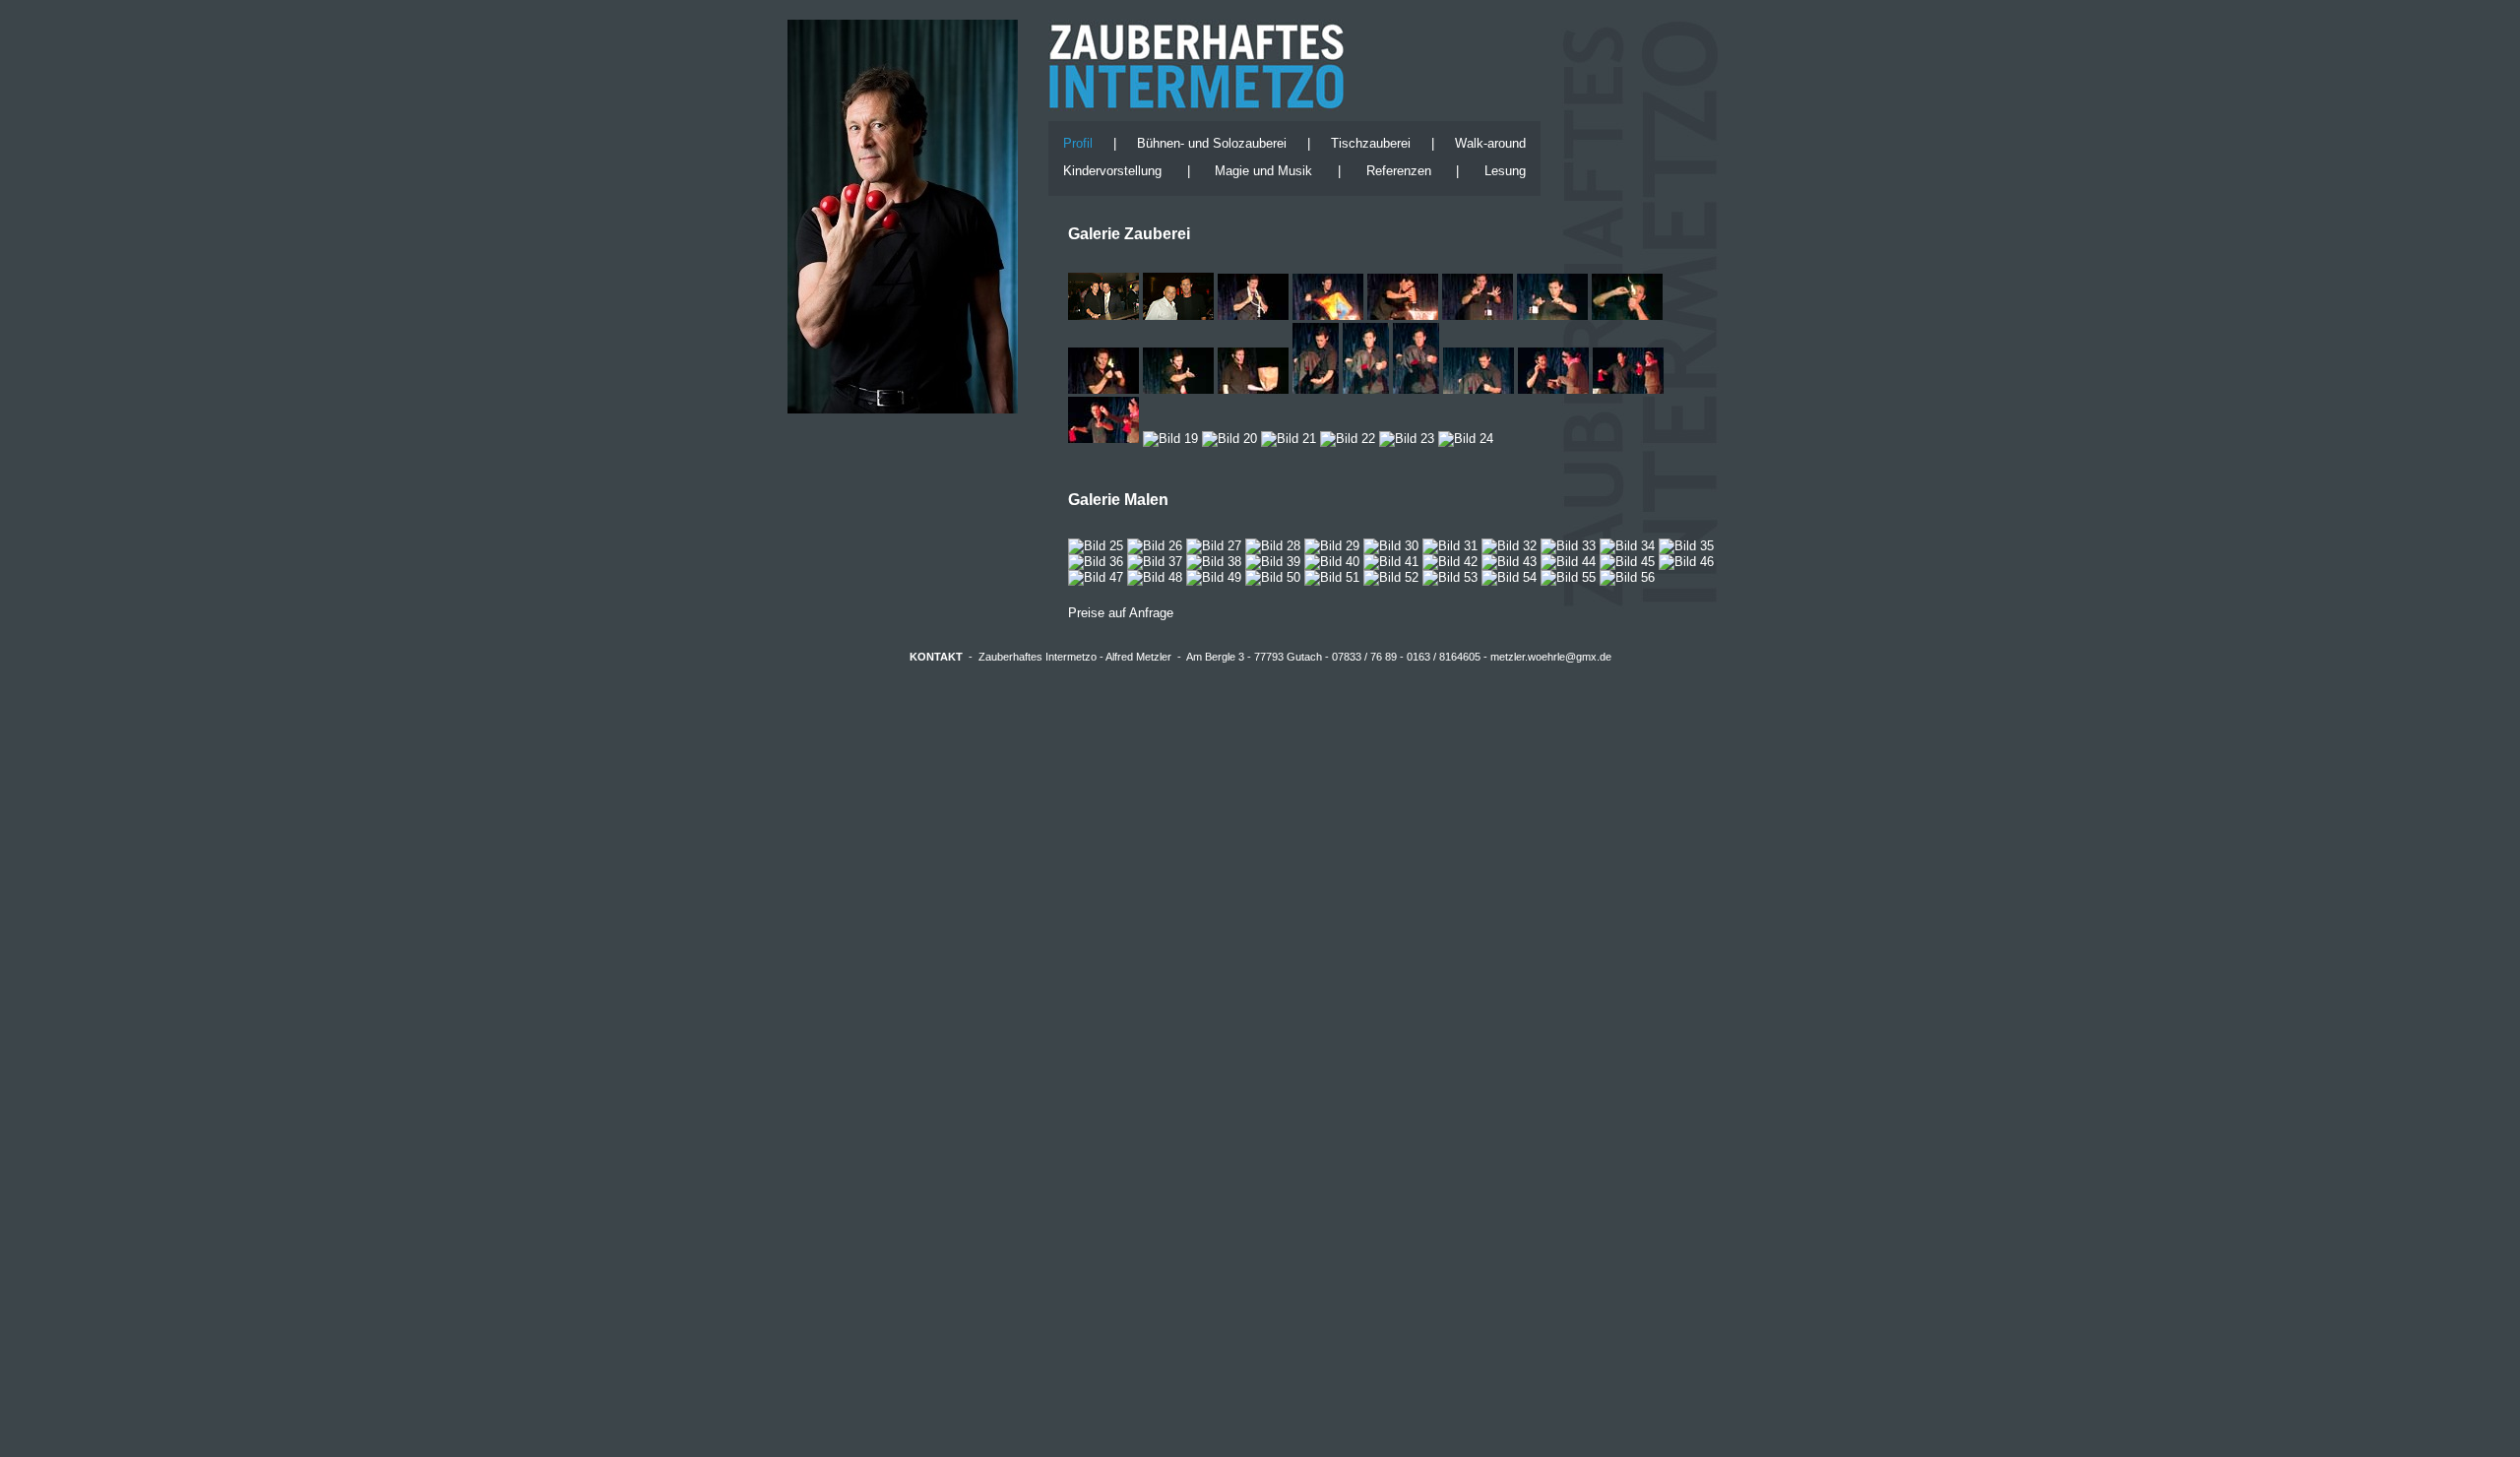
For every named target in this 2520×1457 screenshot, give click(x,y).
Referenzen (1399, 171)
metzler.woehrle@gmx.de (1551, 657)
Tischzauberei (1371, 143)
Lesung (1505, 171)
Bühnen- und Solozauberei (1212, 143)
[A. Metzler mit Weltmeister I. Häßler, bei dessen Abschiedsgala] (1178, 316)
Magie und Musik (1263, 171)
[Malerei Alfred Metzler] (1096, 546)
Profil (1078, 143)
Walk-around (1490, 143)
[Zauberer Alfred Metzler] (1253, 316)
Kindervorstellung (1112, 171)
